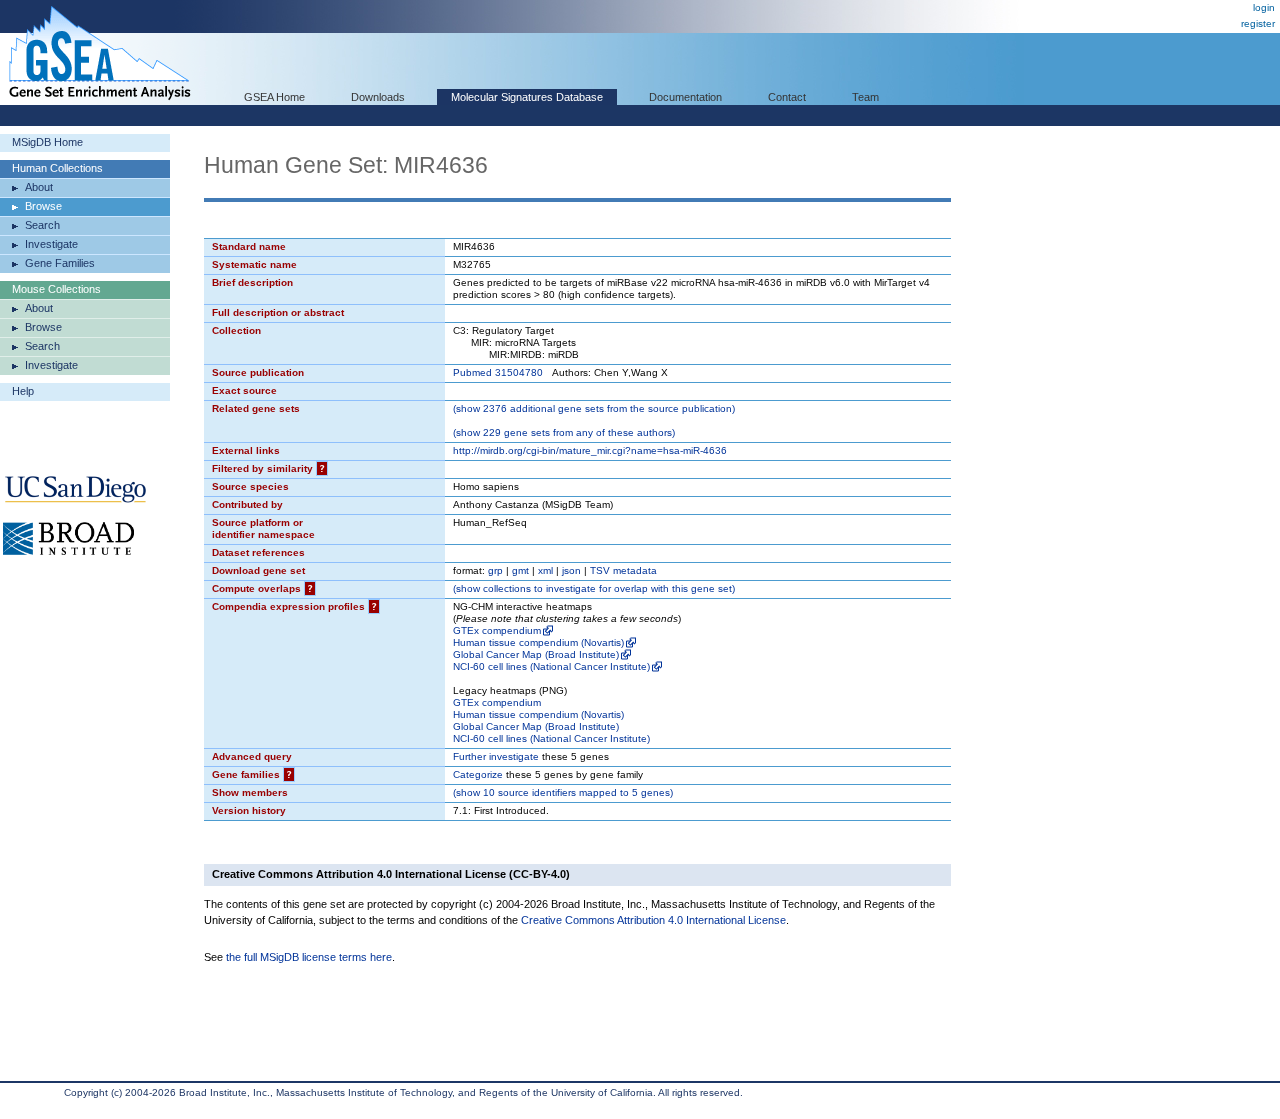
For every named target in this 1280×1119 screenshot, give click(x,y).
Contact (787, 97)
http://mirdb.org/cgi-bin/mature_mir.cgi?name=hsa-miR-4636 (590, 450)
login (1264, 7)
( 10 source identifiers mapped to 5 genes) (563, 792)
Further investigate (496, 756)
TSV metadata (623, 570)
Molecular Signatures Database (527, 97)
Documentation (685, 97)
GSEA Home (274, 97)
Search (42, 225)
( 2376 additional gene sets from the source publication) (594, 408)
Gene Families (60, 263)
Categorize (478, 774)
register (1258, 23)
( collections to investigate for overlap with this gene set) (594, 588)
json (571, 570)
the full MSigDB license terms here (309, 957)
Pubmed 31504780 (498, 372)
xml (545, 570)
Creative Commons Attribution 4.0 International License (653, 920)
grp (495, 570)
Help (23, 391)
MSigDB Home (47, 142)
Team (865, 97)
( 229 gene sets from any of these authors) (564, 432)
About (39, 187)
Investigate (51, 244)
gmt (520, 570)
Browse (43, 206)
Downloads (378, 97)
